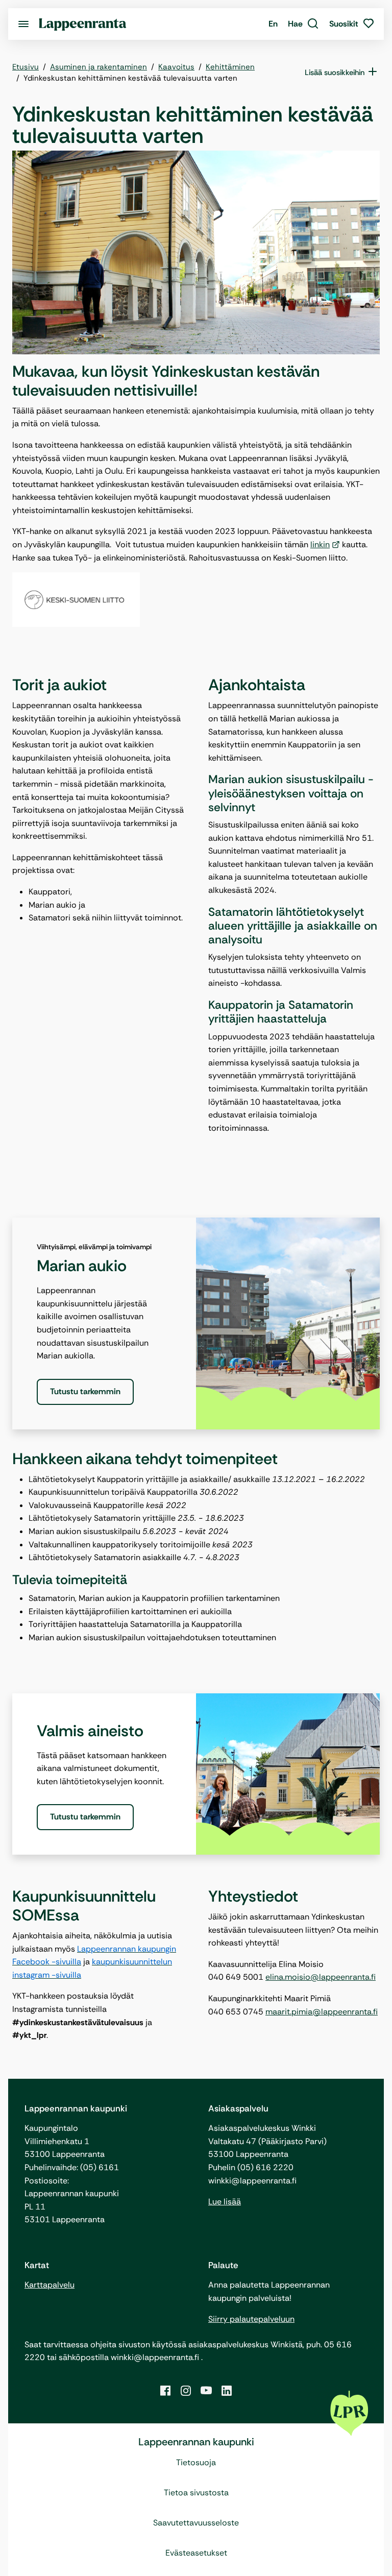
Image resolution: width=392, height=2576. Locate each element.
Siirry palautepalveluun (251, 2319)
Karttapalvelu (50, 2285)
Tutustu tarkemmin (85, 1391)
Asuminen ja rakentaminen (99, 67)
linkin (320, 544)
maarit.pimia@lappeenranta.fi (322, 2012)
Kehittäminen (230, 67)
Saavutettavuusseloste (196, 2523)
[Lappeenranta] (83, 24)
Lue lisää (225, 2202)
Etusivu (26, 67)
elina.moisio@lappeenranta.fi (321, 1977)
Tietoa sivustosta (196, 2493)
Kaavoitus (176, 67)
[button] (303, 24)
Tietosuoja (196, 2462)
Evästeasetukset (196, 2553)
